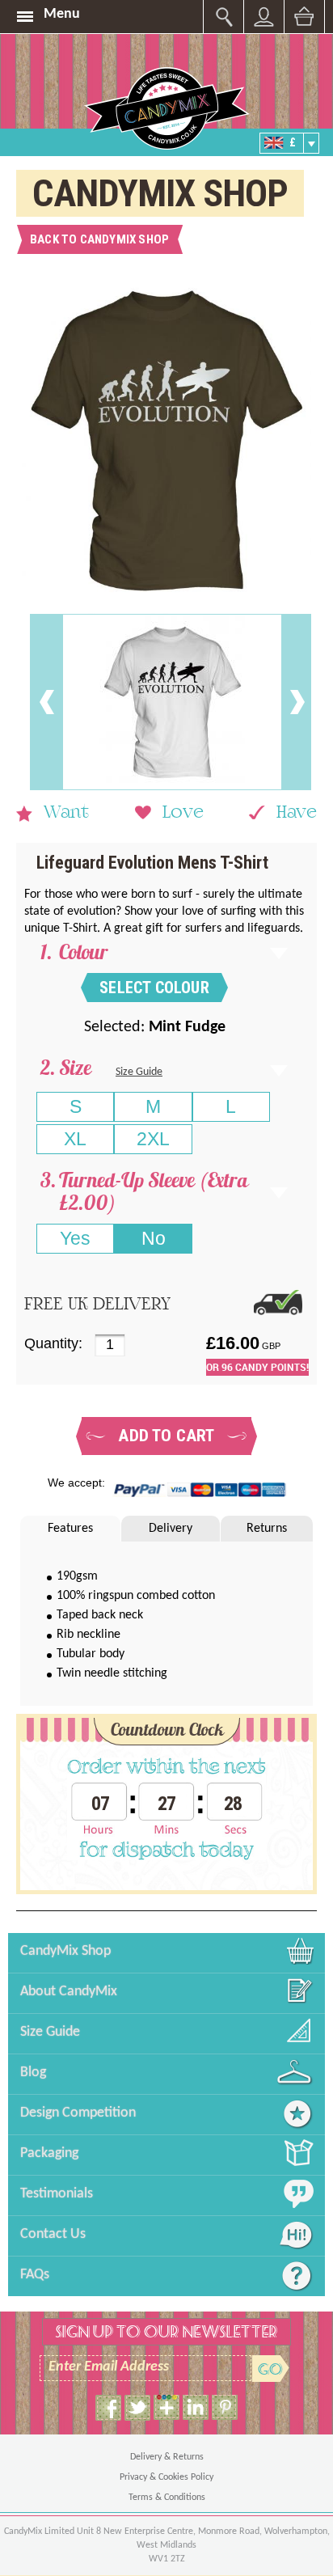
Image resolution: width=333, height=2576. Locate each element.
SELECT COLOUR (154, 988)
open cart (304, 17)
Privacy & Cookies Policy (166, 2477)
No (154, 1238)
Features (70, 1529)
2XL (153, 1139)
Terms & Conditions (167, 2498)
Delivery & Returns (167, 2457)
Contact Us (53, 2234)
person (264, 17)
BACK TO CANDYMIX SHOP (99, 239)
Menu (62, 14)
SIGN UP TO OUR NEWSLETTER (166, 2332)
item (166, 2408)
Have (297, 814)
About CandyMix (69, 1992)
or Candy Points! (257, 1367)
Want (66, 814)
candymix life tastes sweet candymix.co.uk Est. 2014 (166, 108)
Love (183, 814)
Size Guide (139, 1072)
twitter (137, 2408)
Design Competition (78, 2113)
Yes (75, 1238)
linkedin (196, 2408)
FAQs (35, 2275)
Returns (267, 1529)
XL (75, 1139)
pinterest (225, 2408)
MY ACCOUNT (223, 17)
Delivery (171, 1529)
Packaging (49, 2153)
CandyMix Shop (65, 1951)
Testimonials (57, 2194)
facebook (108, 2408)
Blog (33, 2073)
